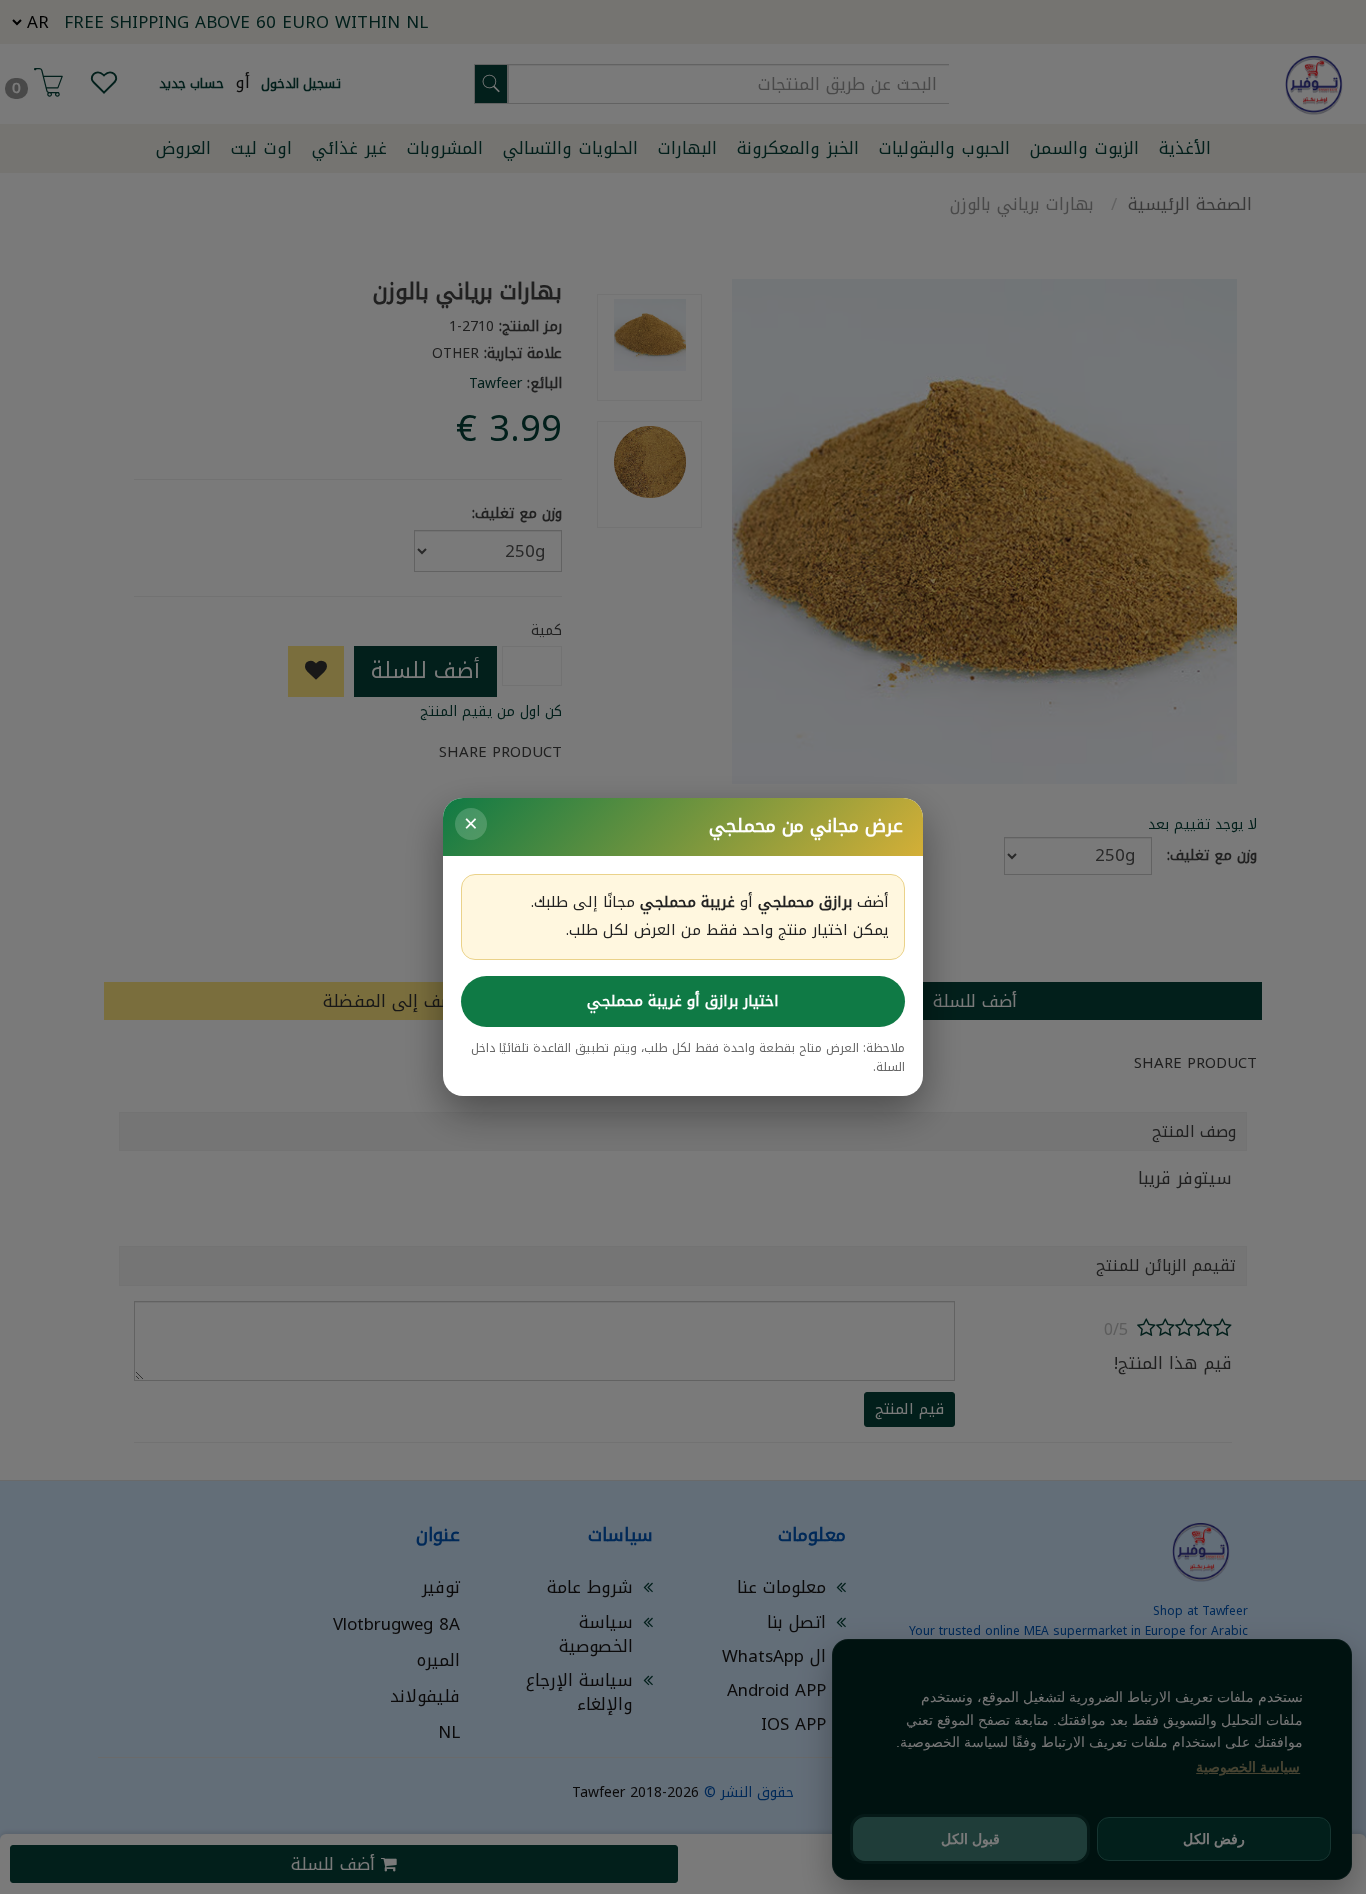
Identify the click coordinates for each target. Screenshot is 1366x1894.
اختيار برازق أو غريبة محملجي (683, 1001)
